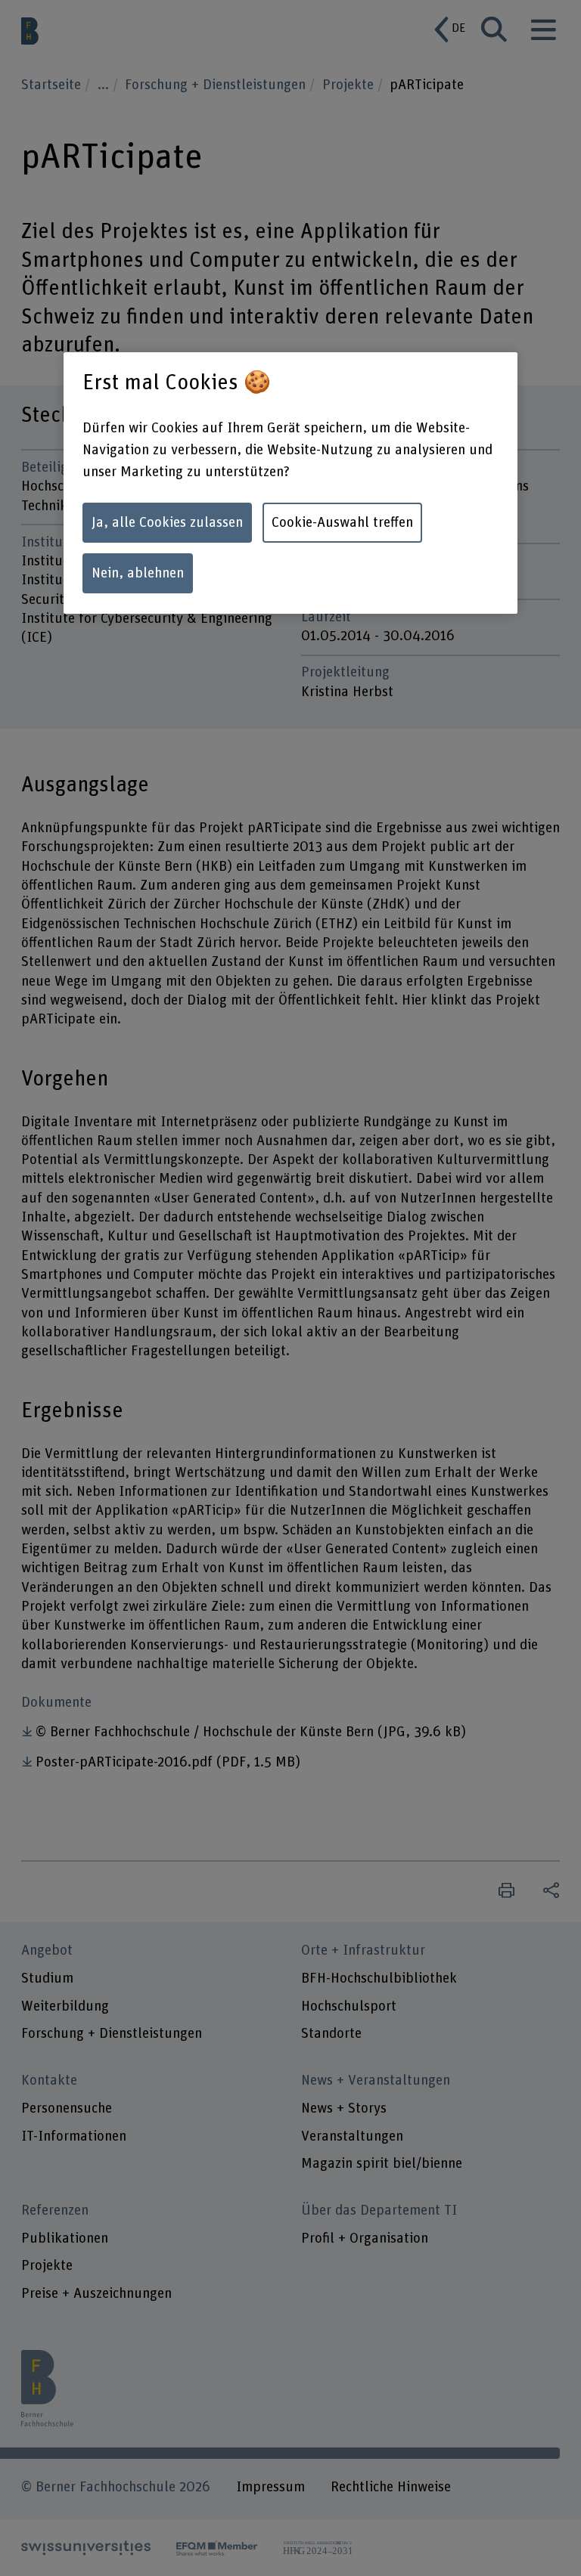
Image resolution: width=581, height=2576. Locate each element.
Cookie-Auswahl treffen (342, 523)
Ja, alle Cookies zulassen (167, 523)
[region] (290, 483)
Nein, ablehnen (138, 573)
